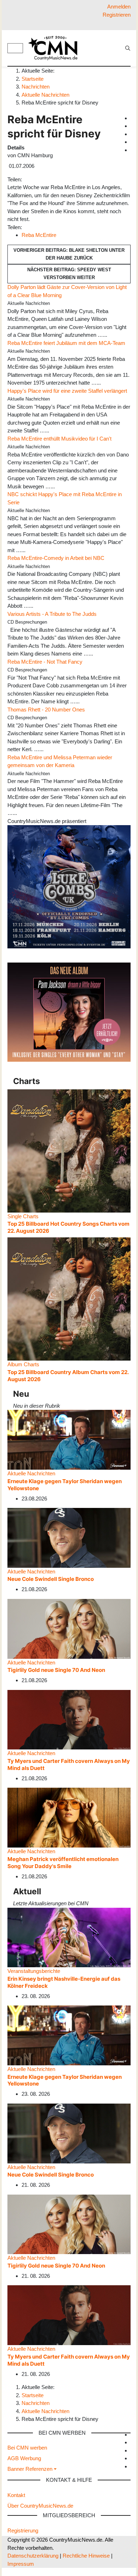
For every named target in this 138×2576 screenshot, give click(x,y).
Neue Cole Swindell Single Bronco (51, 1579)
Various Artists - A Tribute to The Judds (52, 614)
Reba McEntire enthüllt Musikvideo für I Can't (59, 439)
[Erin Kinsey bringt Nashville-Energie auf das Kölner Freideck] (69, 1937)
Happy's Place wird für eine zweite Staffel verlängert (67, 391)
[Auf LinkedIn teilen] (36, 179)
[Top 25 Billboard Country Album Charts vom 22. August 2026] (69, 1298)
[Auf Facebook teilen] (25, 179)
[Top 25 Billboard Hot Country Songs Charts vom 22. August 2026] (69, 1150)
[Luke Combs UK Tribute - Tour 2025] (69, 886)
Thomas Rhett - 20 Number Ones (46, 710)
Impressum (21, 2564)
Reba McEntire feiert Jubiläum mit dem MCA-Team (66, 343)
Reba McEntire (39, 235)
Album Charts (23, 1364)
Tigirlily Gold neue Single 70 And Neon (56, 1670)
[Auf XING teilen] (33, 179)
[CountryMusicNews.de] (56, 48)
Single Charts (23, 1216)
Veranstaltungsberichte (34, 1971)
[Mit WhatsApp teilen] (30, 179)
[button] (32, 2469)
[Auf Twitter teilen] (28, 179)
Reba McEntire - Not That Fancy (45, 662)
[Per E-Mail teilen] (38, 179)
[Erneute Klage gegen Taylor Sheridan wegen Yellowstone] (69, 1439)
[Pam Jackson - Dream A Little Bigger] (69, 1012)
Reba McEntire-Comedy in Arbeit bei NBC (56, 558)
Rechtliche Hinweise (86, 2556)
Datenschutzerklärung (33, 2556)
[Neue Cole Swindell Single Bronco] (69, 1537)
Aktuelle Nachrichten (31, 1473)
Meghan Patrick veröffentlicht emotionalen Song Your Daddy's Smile (63, 1863)
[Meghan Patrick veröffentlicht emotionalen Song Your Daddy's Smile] (69, 1817)
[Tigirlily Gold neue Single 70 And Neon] (69, 1628)
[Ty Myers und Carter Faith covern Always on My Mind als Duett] (69, 1719)
